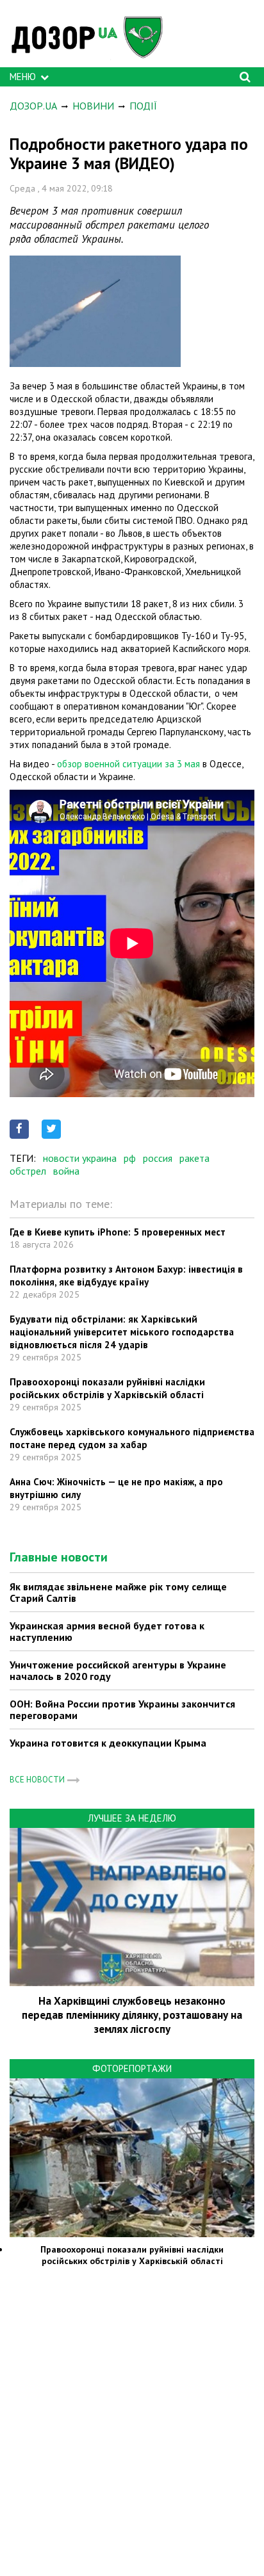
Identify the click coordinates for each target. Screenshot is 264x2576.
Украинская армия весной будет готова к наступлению (107, 1631)
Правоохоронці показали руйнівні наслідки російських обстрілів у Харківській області (107, 1388)
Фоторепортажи (132, 2068)
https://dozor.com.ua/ (93, 37)
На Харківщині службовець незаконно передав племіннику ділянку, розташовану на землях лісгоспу (132, 2015)
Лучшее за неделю (132, 1818)
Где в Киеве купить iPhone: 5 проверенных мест (118, 1232)
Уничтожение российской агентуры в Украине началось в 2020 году (118, 1670)
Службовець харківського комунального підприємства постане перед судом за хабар (132, 1438)
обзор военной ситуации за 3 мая (128, 764)
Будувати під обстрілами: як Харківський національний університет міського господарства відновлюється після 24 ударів (122, 1332)
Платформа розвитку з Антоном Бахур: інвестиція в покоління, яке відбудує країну (126, 1276)
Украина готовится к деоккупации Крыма (108, 1743)
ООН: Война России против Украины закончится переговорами (122, 1709)
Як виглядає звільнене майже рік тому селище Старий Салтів (118, 1592)
